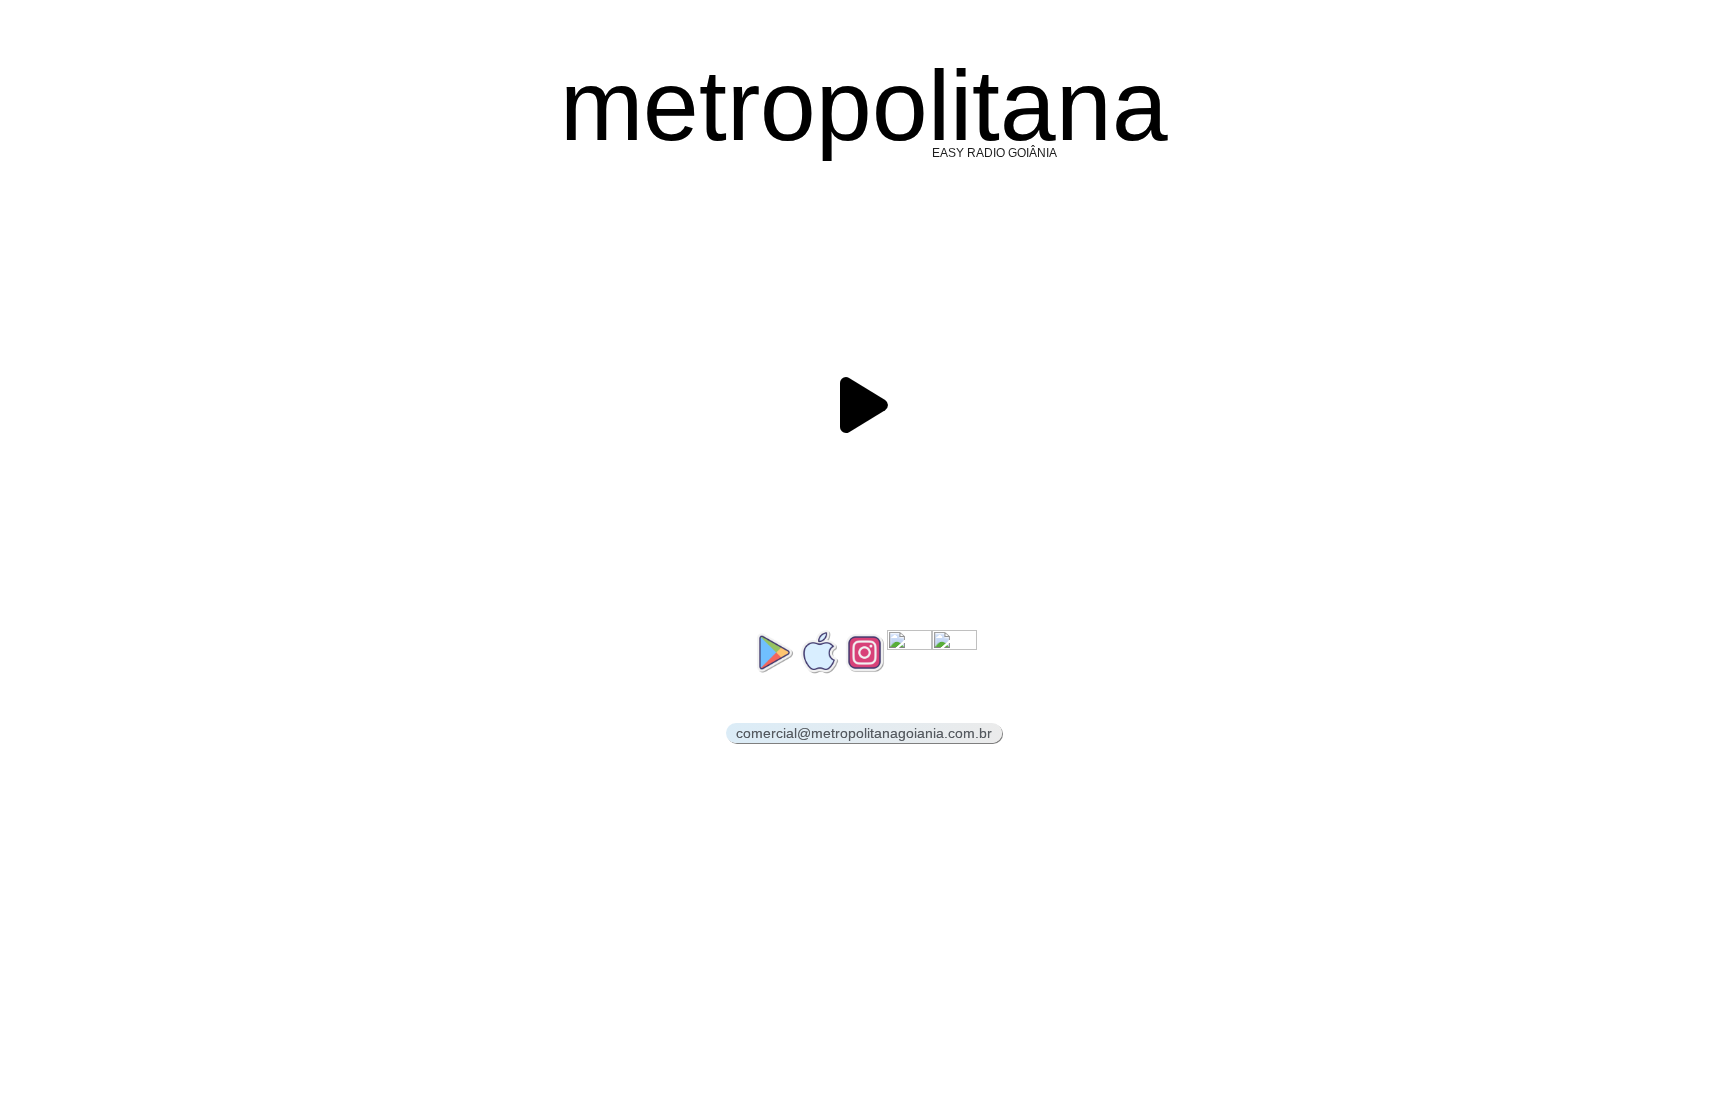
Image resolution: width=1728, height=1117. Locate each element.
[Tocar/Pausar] (864, 405)
